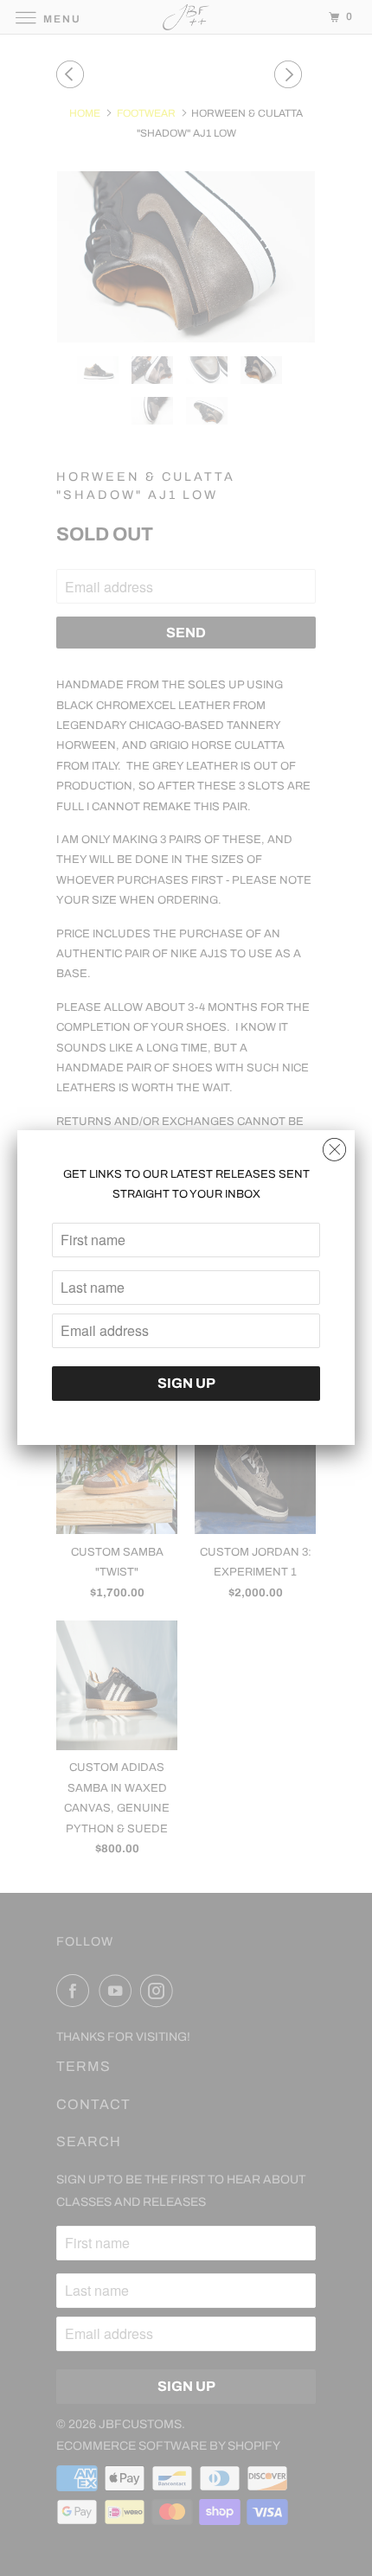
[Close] (334, 1145)
